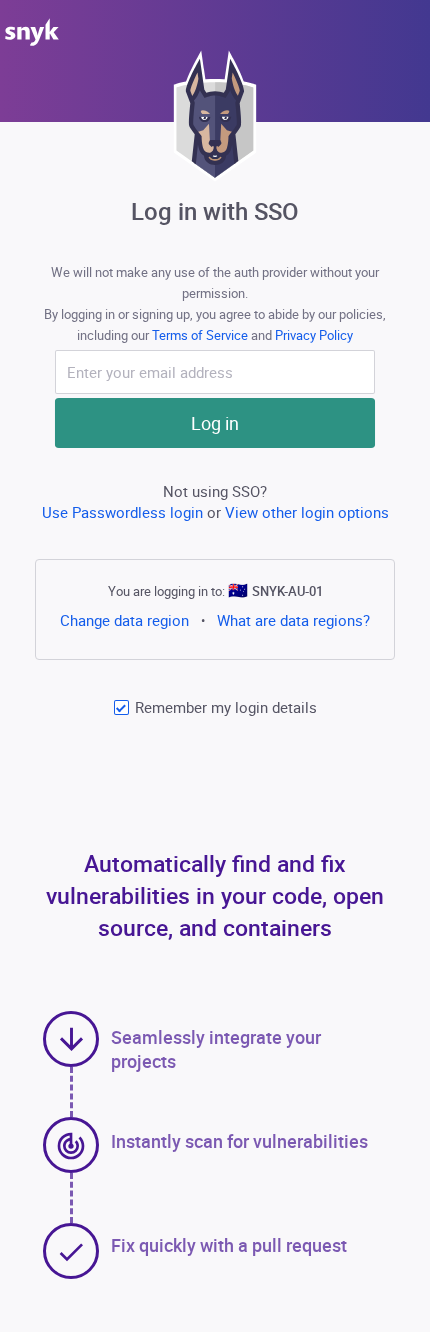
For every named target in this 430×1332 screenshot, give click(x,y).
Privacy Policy (314, 335)
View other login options (307, 512)
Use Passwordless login (124, 512)
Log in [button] (215, 423)
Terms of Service (201, 335)
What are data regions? (293, 620)
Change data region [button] (124, 620)
